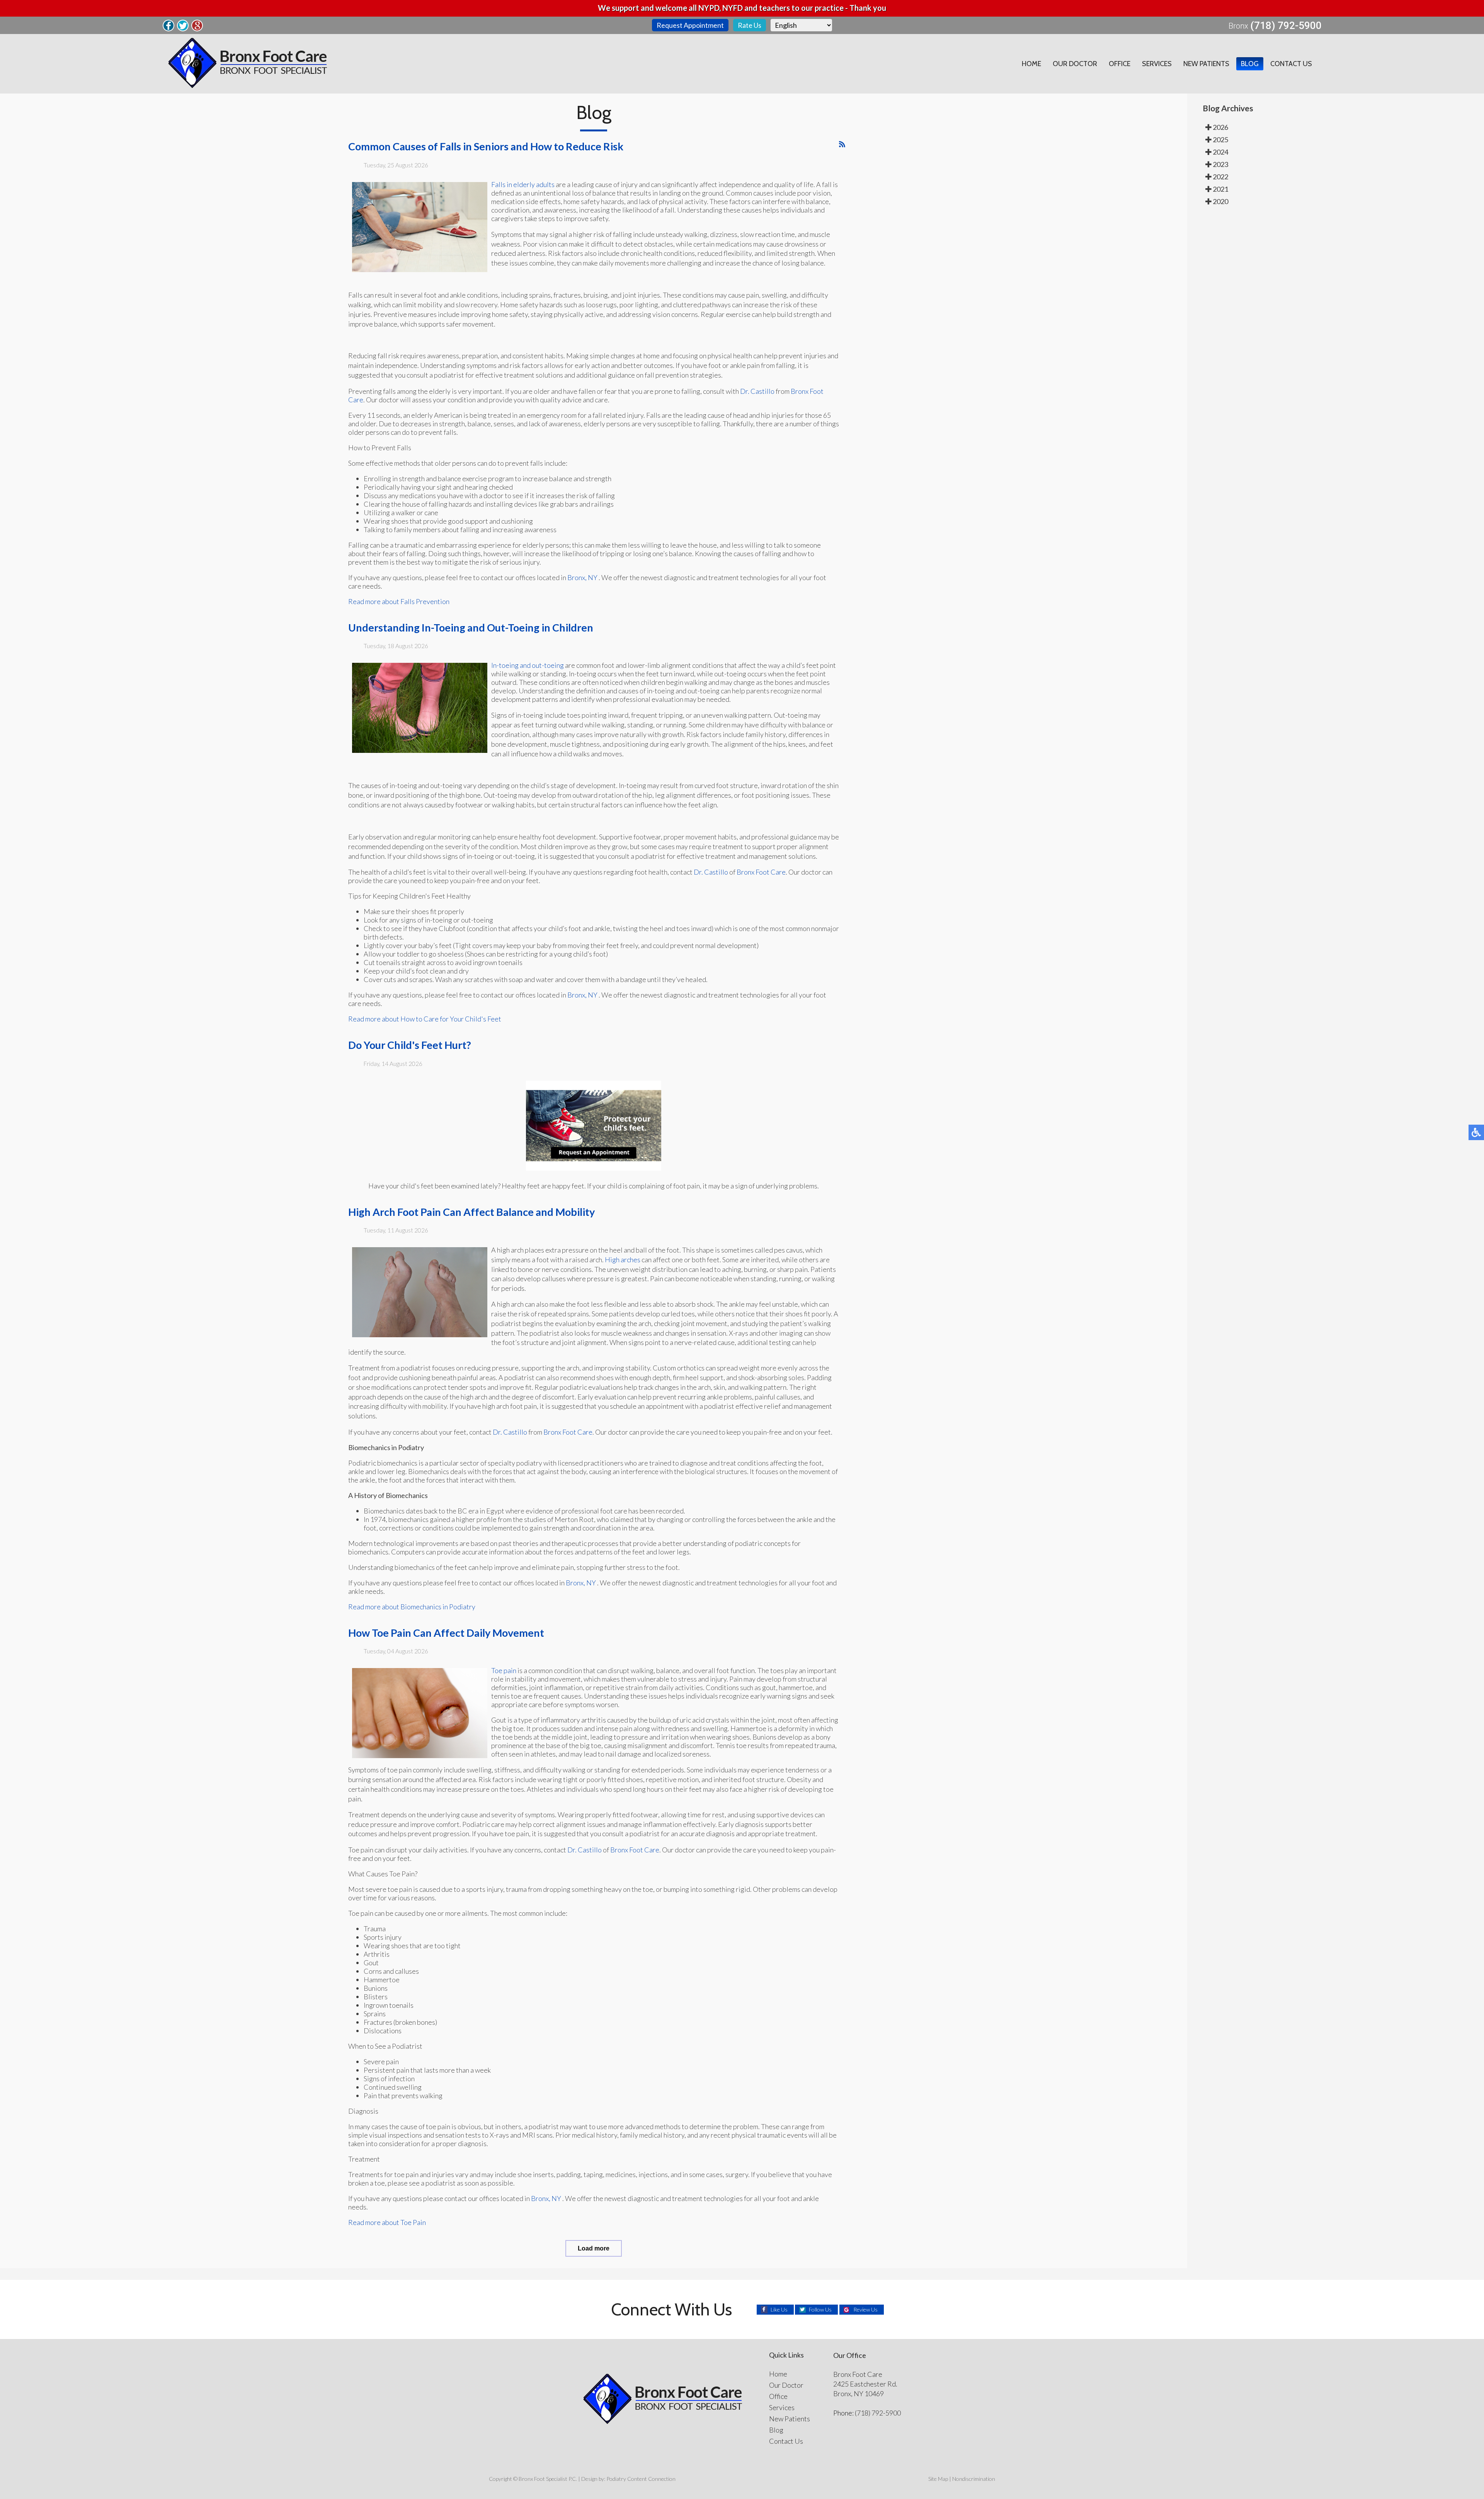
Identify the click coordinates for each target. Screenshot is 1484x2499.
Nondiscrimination (974, 2479)
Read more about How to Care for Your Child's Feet (425, 1019)
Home (1031, 64)
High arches (623, 1260)
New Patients (1206, 64)
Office (1120, 64)
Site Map (938, 2479)
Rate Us (750, 25)
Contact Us (1291, 64)
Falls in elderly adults (523, 184)
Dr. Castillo (757, 391)
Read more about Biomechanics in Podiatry (412, 1607)
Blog (1250, 64)
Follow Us (820, 2309)
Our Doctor (1075, 64)
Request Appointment (690, 25)
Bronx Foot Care (761, 872)
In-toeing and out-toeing (528, 665)
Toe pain (504, 1670)
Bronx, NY (582, 577)
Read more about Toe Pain (387, 2222)
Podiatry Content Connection (641, 2479)
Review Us (865, 2309)
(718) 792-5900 (1286, 26)
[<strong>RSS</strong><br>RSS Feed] (842, 144)
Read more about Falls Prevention (399, 601)
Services (1157, 64)
